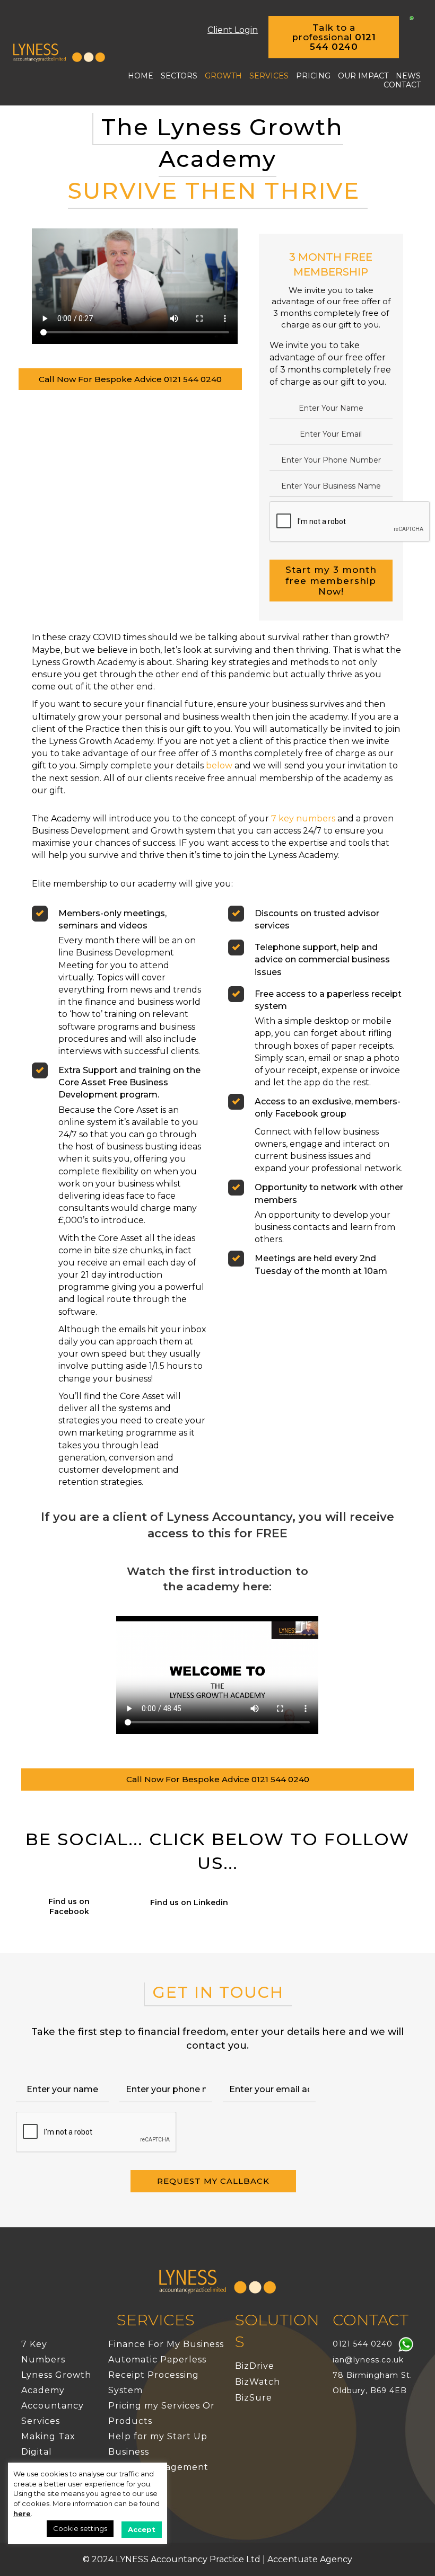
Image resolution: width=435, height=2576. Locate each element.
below (219, 765)
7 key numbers (303, 818)
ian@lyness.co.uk (368, 2360)
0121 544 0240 (363, 2344)
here (22, 2513)
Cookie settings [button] (80, 2528)
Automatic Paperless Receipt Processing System (157, 2375)
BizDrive (255, 2366)
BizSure (254, 2398)
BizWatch (258, 2382)
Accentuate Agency (310, 2559)
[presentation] (350, 522)
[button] (334, 37)
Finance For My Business (166, 2344)
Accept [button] (142, 2529)
